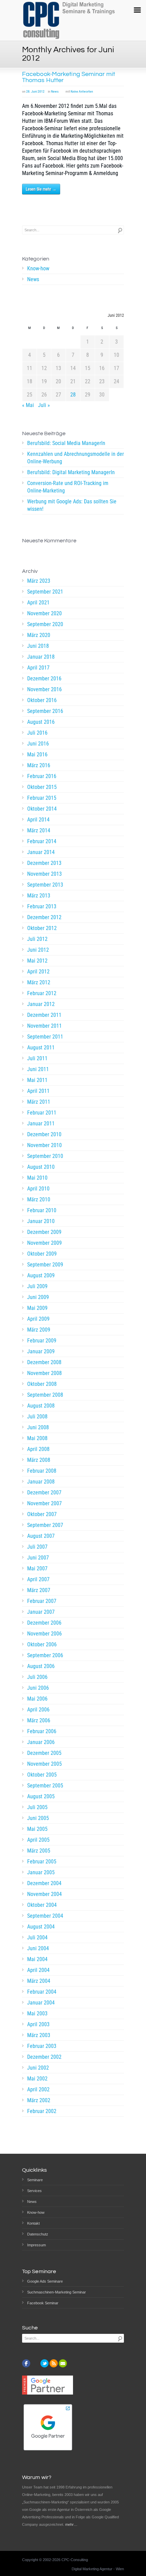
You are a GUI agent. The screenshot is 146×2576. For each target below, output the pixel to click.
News (55, 91)
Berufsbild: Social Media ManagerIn (66, 443)
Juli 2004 (37, 1938)
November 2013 (44, 874)
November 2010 (44, 1145)
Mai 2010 (37, 1178)
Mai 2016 (37, 754)
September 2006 (45, 1655)
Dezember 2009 (44, 1232)
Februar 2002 (42, 2111)
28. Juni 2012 (35, 91)
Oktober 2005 (42, 1775)
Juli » (44, 405)
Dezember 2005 (44, 1753)
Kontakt (33, 2223)
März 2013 (39, 896)
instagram (35, 2363)
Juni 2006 (38, 1688)
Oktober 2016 (42, 700)
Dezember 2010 (44, 1134)
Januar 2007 (41, 1612)
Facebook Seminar (43, 2303)
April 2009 (38, 1319)
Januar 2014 (41, 852)
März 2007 (39, 1590)
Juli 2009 (37, 1286)
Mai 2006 (37, 1699)
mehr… (71, 2524)
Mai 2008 (37, 1438)
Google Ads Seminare (45, 2281)
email (63, 2363)
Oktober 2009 (42, 1254)
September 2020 (45, 624)
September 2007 (45, 1525)
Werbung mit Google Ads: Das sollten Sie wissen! (72, 505)
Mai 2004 (37, 1959)
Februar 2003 (42, 2046)
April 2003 (38, 2024)
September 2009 (45, 1265)
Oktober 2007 (42, 1514)
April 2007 (38, 1579)
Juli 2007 (37, 1547)
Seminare (35, 2180)
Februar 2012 (42, 993)
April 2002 (38, 2089)
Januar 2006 (41, 1742)
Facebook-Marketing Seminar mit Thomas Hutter (69, 77)
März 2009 (39, 1330)
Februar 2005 (42, 1862)
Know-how (38, 268)
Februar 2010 (42, 1210)
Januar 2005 (41, 1872)
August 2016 (41, 722)
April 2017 (38, 668)
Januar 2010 (41, 1221)
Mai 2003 (37, 2013)
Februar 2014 (42, 841)
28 (73, 395)
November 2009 (44, 1243)
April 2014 (38, 820)
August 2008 (41, 1406)
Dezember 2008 (44, 1362)
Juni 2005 (38, 1818)
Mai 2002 (37, 2079)
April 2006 (38, 1710)
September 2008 (45, 1395)
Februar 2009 (42, 1341)
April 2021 (38, 603)
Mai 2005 (37, 1829)
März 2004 (39, 1981)
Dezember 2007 (44, 1493)
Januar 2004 (41, 2003)
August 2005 (41, 1796)
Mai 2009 (37, 1308)
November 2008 (44, 1373)
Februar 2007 (42, 1601)
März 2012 (39, 982)
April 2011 (38, 1091)
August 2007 (41, 1536)
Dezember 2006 (44, 1623)
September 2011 (45, 1037)
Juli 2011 (37, 1058)
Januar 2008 (41, 1482)
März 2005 (39, 1851)
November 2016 (44, 689)
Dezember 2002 (44, 2057)
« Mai (28, 405)
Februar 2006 (42, 1731)
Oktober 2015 (42, 787)
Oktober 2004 (42, 1905)
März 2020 (39, 635)
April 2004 (38, 1970)
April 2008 (38, 1449)
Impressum (36, 2245)
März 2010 (39, 1199)
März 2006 (39, 1720)
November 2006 (44, 1634)
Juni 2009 (38, 1297)
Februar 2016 (42, 776)
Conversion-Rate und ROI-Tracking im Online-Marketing (68, 487)
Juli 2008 (37, 1417)
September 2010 (45, 1156)
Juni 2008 (38, 1427)
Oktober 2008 (42, 1384)
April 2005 (38, 1840)
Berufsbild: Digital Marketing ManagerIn (71, 472)
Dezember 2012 (44, 917)
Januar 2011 (41, 1124)
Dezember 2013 (44, 863)
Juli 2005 (37, 1807)
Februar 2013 (42, 906)
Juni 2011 (38, 1069)
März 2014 (39, 830)
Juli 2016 (37, 733)
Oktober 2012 (42, 928)
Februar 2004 (42, 1992)
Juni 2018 (38, 646)
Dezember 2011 (44, 1015)
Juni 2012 (38, 950)
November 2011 (44, 1026)
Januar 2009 (41, 1351)
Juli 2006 (37, 1677)
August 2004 (41, 1927)
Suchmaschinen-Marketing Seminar (57, 2292)
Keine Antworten (82, 91)
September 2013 (45, 885)
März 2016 (39, 765)
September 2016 (45, 711)
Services (34, 2191)
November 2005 (44, 1764)
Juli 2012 (37, 939)
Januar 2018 (41, 657)
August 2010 (41, 1167)
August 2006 (41, 1666)
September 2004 (45, 1916)
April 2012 (38, 972)
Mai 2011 (37, 1080)
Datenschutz (38, 2234)
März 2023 (39, 581)
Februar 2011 (42, 1113)
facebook (26, 2363)
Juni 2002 (38, 2068)
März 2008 (39, 1460)
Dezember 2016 (44, 679)
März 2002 (39, 2100)
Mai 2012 (37, 961)
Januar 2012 (41, 1004)
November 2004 (44, 1894)
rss (54, 2363)
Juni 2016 (38, 744)
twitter (44, 2363)
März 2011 (39, 1102)
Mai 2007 (37, 1568)
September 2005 (45, 1786)
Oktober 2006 (42, 1644)
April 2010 (38, 1189)
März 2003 (39, 2035)
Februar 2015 (42, 798)
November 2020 (44, 613)
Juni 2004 (38, 1948)
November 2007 (44, 1503)
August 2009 (41, 1275)
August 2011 (41, 1048)
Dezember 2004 (44, 1883)
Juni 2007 (38, 1558)
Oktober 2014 (42, 809)
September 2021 (45, 592)
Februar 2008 (42, 1471)
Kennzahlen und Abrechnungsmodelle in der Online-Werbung (76, 458)
